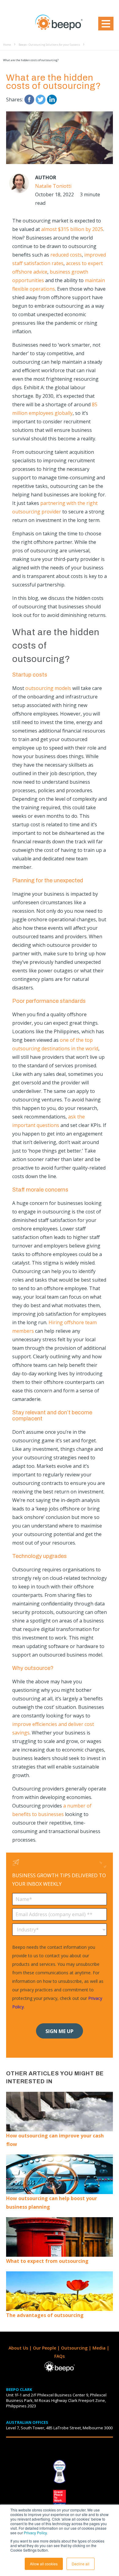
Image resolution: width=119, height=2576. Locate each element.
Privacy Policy (35, 2533)
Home (7, 45)
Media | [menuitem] (101, 2348)
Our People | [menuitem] (47, 2348)
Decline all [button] (81, 2564)
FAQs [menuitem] (60, 2356)
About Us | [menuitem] (21, 2348)
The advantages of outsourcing (45, 2315)
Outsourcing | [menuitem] (77, 2348)
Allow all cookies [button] (44, 2564)
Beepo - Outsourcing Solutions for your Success (49, 45)
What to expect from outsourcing (47, 2261)
